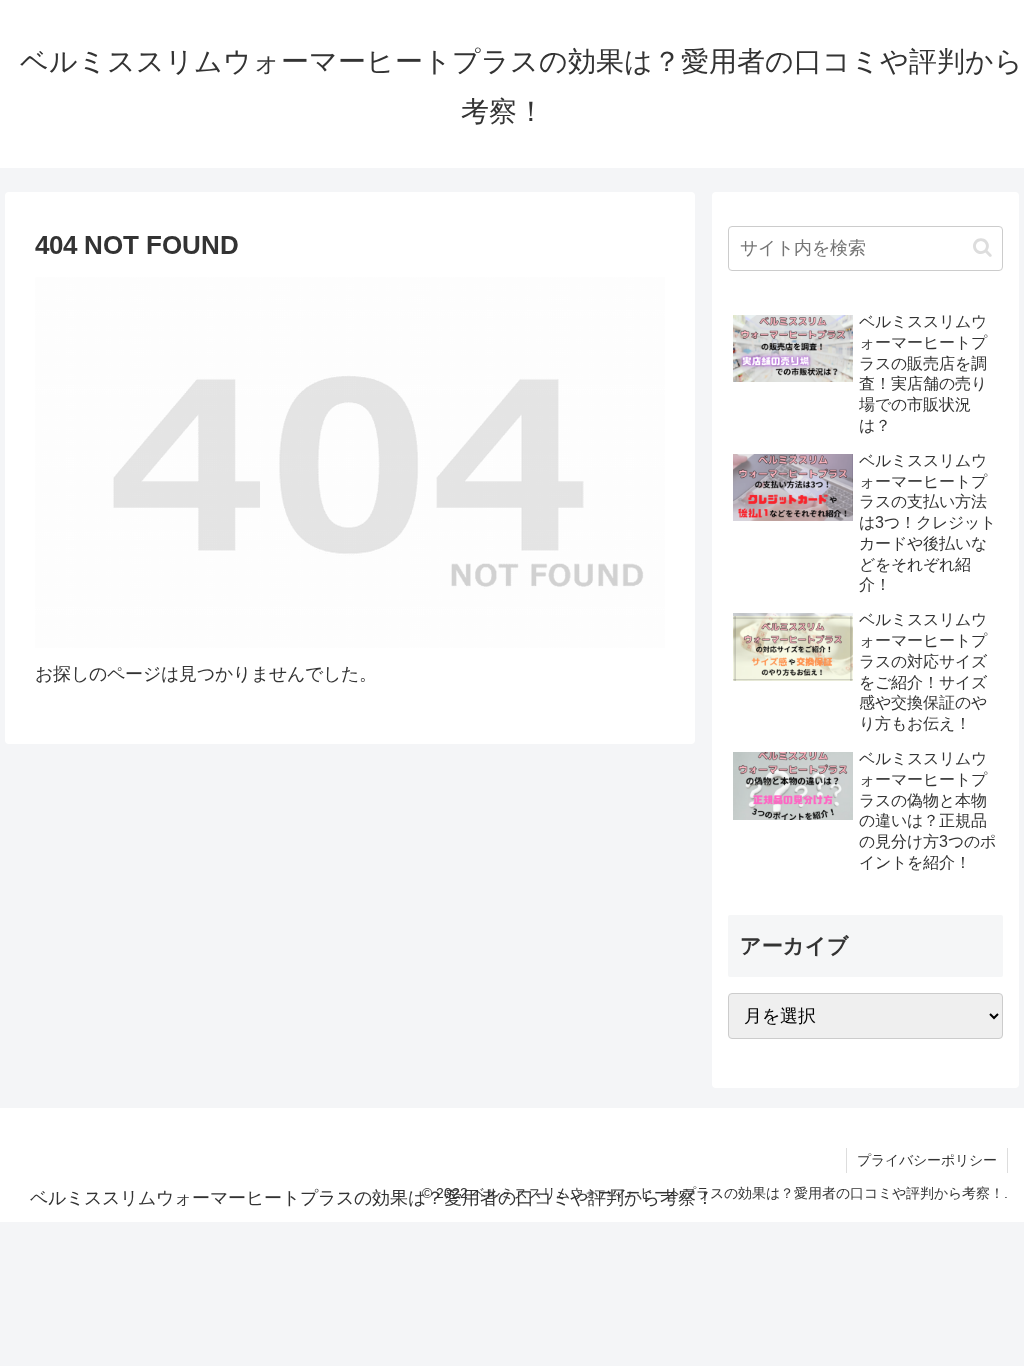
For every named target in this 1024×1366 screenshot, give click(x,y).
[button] (982, 247)
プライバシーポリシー (927, 1160)
